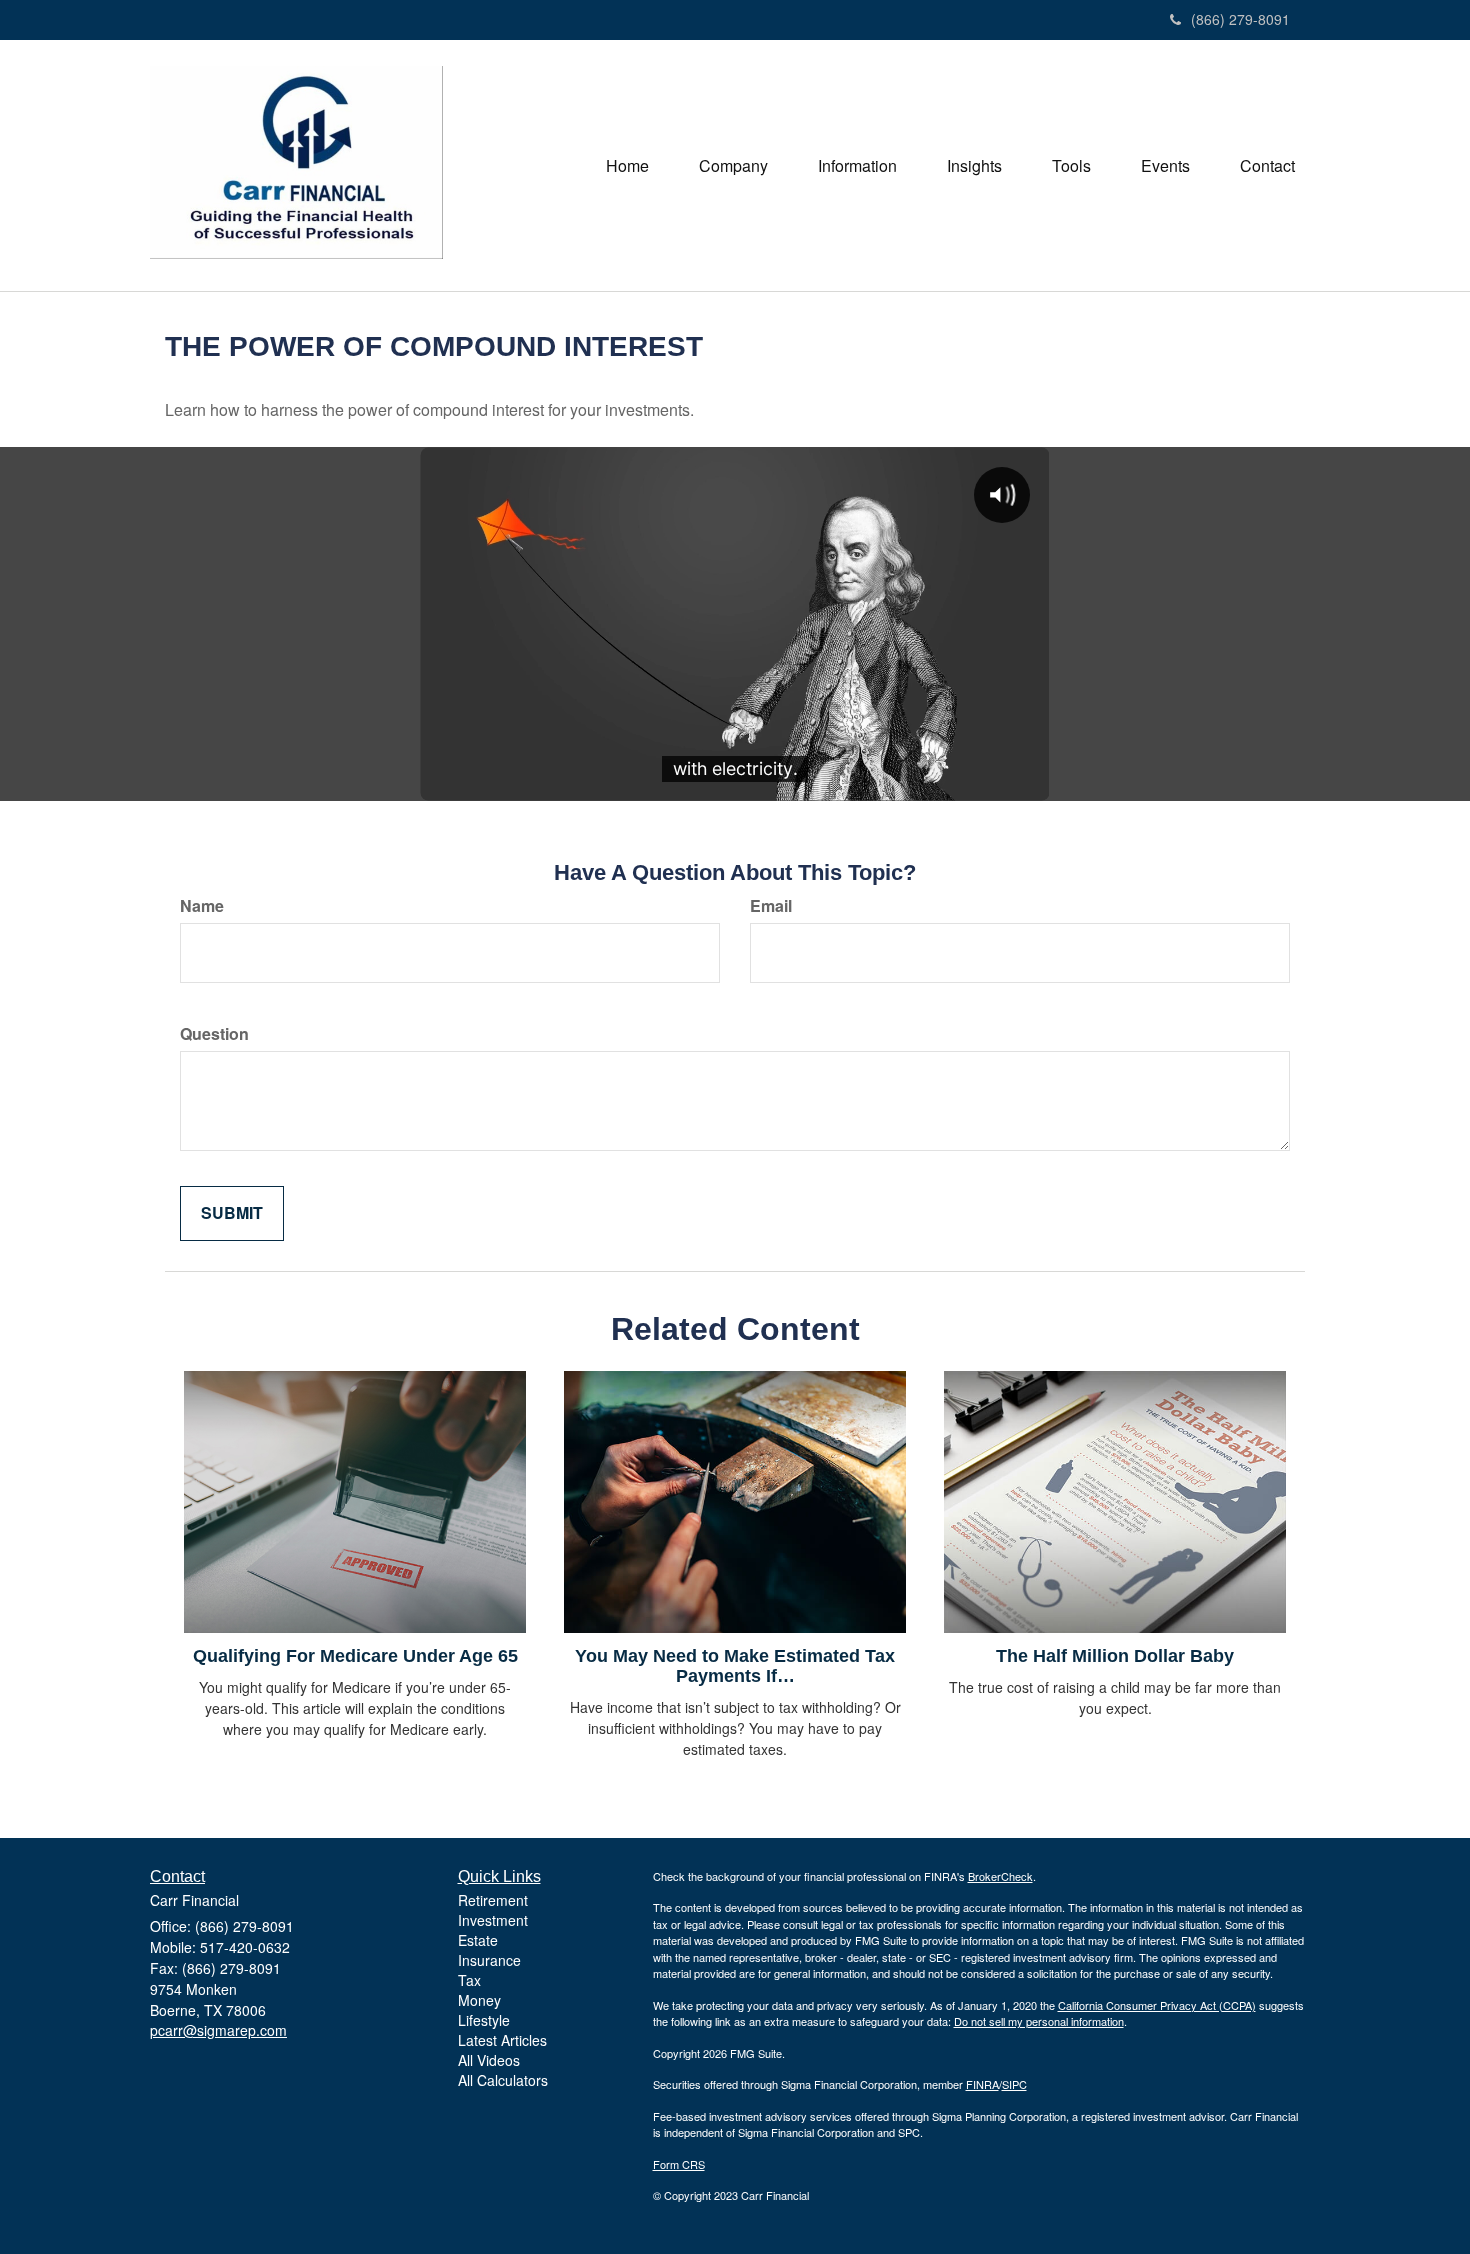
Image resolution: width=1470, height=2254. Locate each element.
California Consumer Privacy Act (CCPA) (1157, 2005)
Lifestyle (484, 2020)
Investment (493, 1920)
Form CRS (679, 2164)
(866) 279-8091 (1240, 19)
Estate (478, 1940)
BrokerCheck (1000, 1876)
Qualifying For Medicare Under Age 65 (355, 1656)
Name (202, 906)
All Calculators (503, 2080)
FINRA (982, 2084)
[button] (733, 166)
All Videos (489, 2060)
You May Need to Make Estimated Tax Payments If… (735, 1666)
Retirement (493, 1900)
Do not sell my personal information (1039, 2021)
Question (214, 1034)
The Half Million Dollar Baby (1115, 1656)
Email (771, 906)
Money (479, 2000)
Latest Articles (502, 2040)
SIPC (1014, 2084)
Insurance (489, 1960)
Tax (469, 1980)
